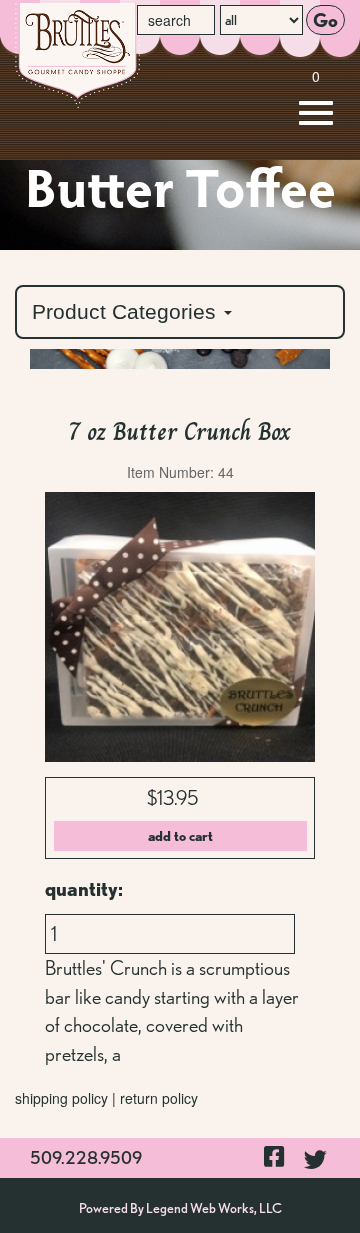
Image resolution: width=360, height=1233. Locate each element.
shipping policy (61, 1098)
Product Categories (127, 311)
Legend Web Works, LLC (214, 1208)
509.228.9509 (86, 1157)
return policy (159, 1098)
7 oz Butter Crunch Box (180, 431)
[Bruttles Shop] (138, 55)
